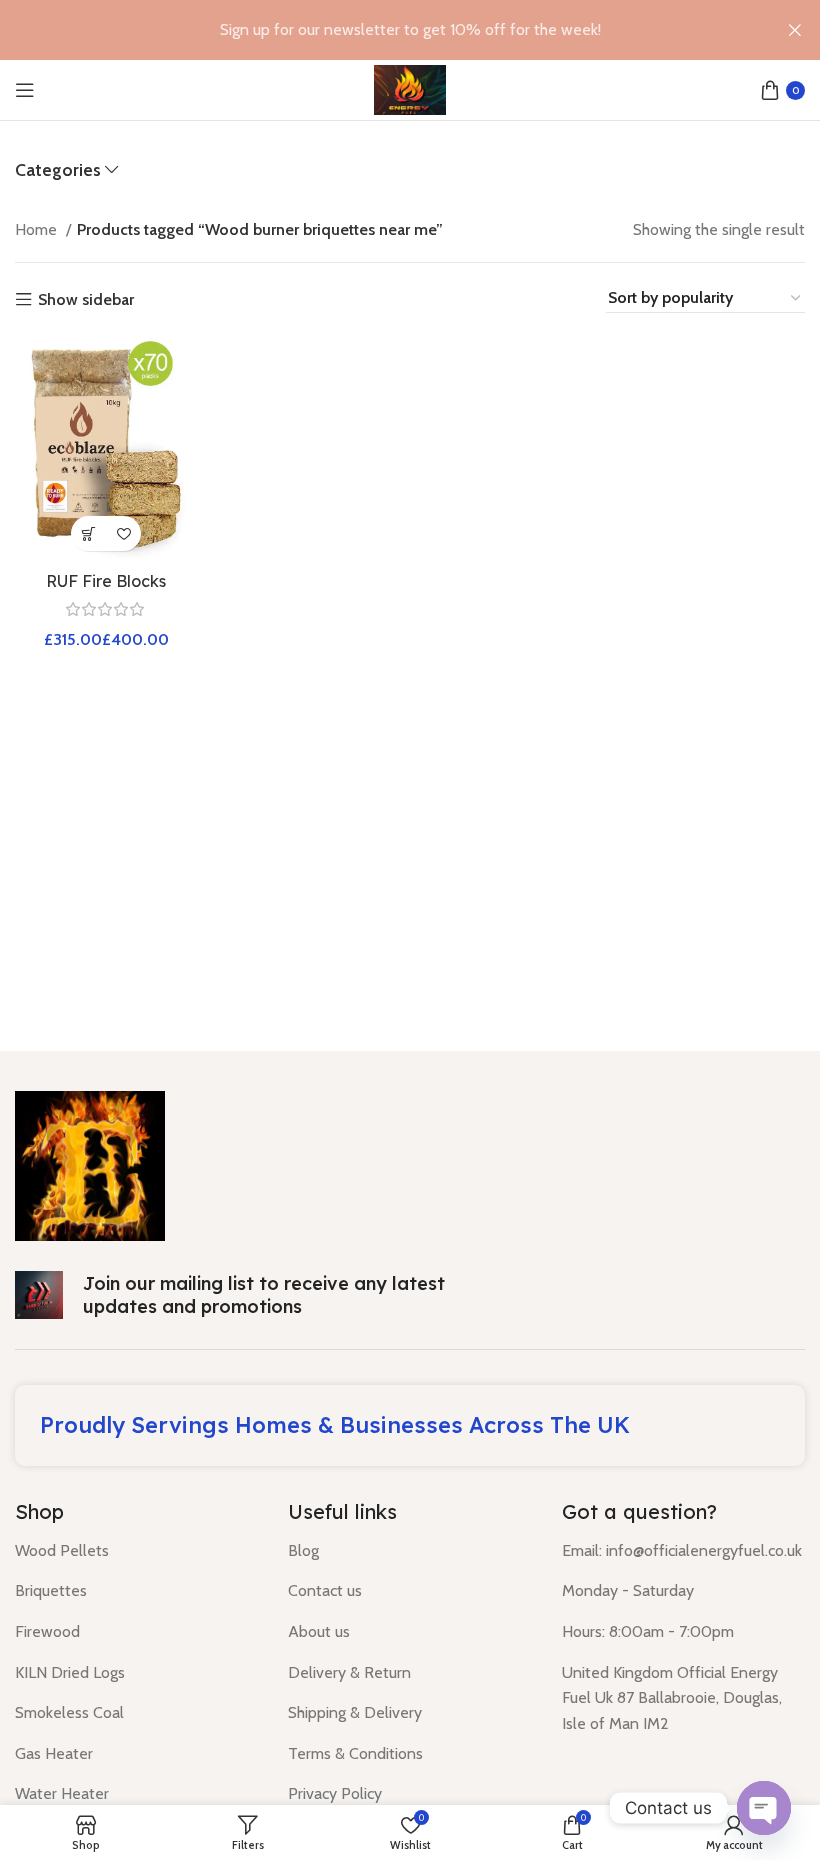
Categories (58, 170)
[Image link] (90, 1164)
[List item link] (136, 1551)
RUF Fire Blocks (106, 581)
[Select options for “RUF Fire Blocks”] (88, 533)
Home (38, 229)
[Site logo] (409, 88)
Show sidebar (86, 300)
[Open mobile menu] (25, 90)
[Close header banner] (795, 30)
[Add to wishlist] (123, 533)
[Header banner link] (380, 30)
